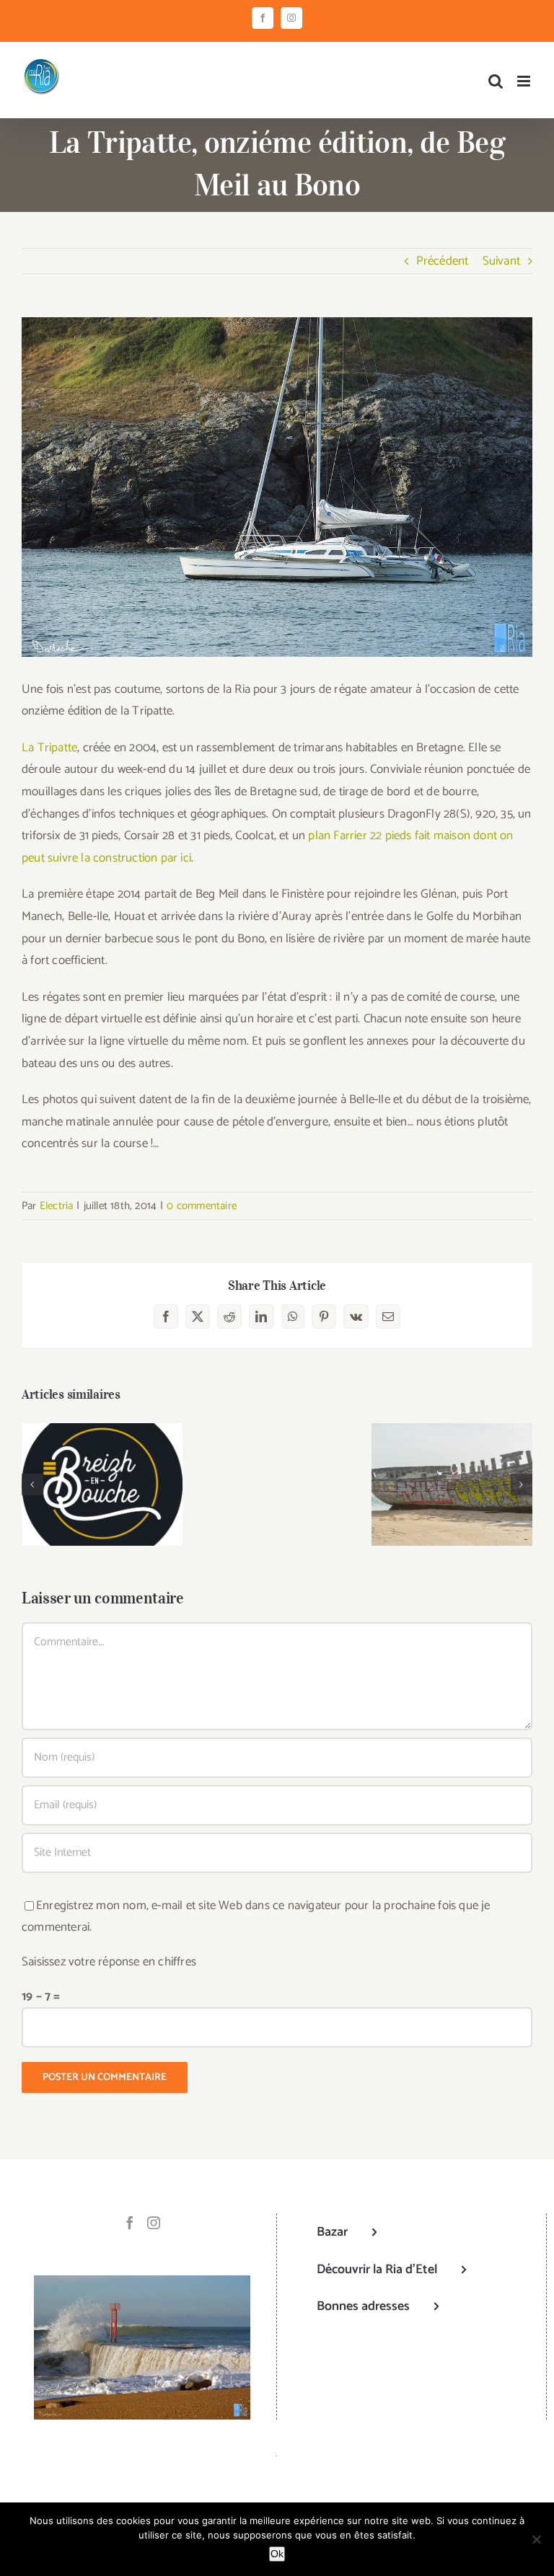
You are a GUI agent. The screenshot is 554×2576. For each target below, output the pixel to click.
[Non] (536, 2539)
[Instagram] (154, 2223)
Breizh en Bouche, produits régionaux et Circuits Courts (102, 1457)
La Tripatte (49, 748)
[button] (32, 1484)
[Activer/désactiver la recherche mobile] (496, 81)
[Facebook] (130, 2223)
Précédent (443, 261)
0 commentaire (202, 1206)
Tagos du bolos (452, 1472)
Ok (277, 2554)
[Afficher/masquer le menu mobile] (525, 81)
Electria (57, 1206)
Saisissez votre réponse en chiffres (109, 1962)
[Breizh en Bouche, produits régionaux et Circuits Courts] (102, 1485)
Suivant (501, 261)
